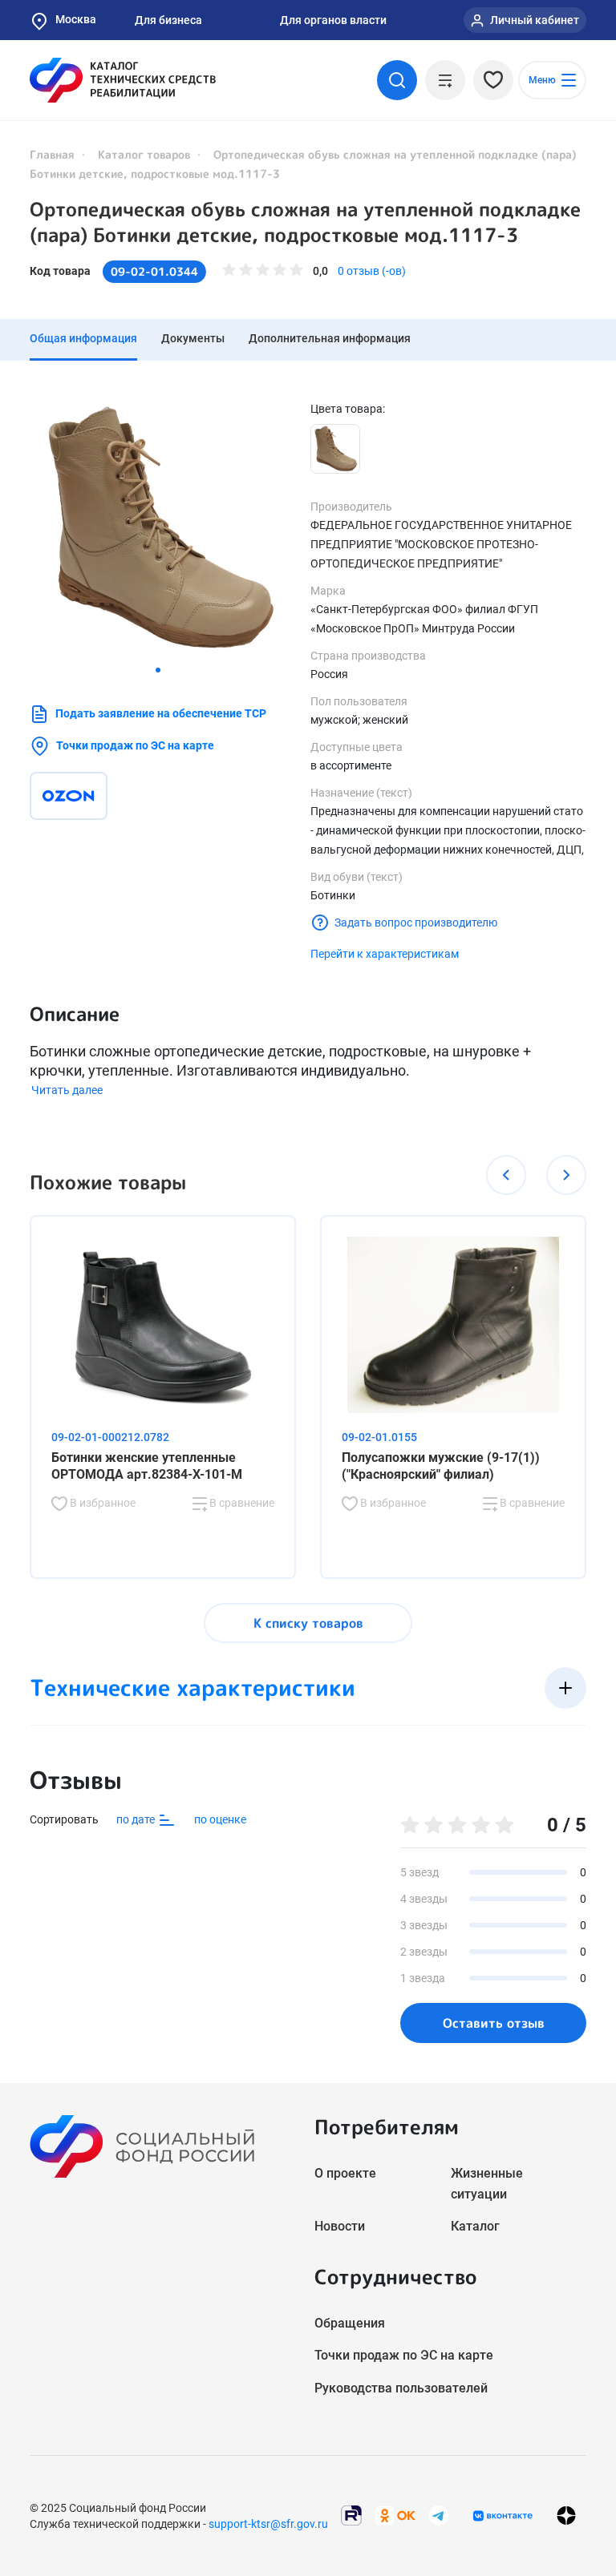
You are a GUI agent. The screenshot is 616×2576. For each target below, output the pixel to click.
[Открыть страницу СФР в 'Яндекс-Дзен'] (566, 2515)
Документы (193, 338)
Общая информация (83, 338)
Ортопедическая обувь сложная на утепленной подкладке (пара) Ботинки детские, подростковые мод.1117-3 (305, 222)
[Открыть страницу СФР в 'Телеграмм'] (439, 2515)
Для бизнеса (168, 20)
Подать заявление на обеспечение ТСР (161, 713)
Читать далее (67, 1090)
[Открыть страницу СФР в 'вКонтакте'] (503, 2516)
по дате (137, 1819)
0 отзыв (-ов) (372, 271)
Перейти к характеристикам (385, 954)
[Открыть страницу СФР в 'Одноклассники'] (395, 2515)
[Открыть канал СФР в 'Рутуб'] (351, 2515)
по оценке (220, 1819)
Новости (340, 2226)
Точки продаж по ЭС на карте (135, 745)
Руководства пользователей (401, 2388)
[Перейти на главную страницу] (123, 80)
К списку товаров (308, 1623)
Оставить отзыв (494, 2023)
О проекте (345, 2173)
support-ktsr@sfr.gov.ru (268, 2524)
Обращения (350, 2323)
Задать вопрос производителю (416, 923)
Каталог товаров (144, 154)
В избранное (101, 1503)
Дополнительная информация (330, 338)
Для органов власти (333, 20)
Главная (52, 154)
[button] (158, 670)
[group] (158, 529)
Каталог (475, 2226)
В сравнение (241, 1503)
